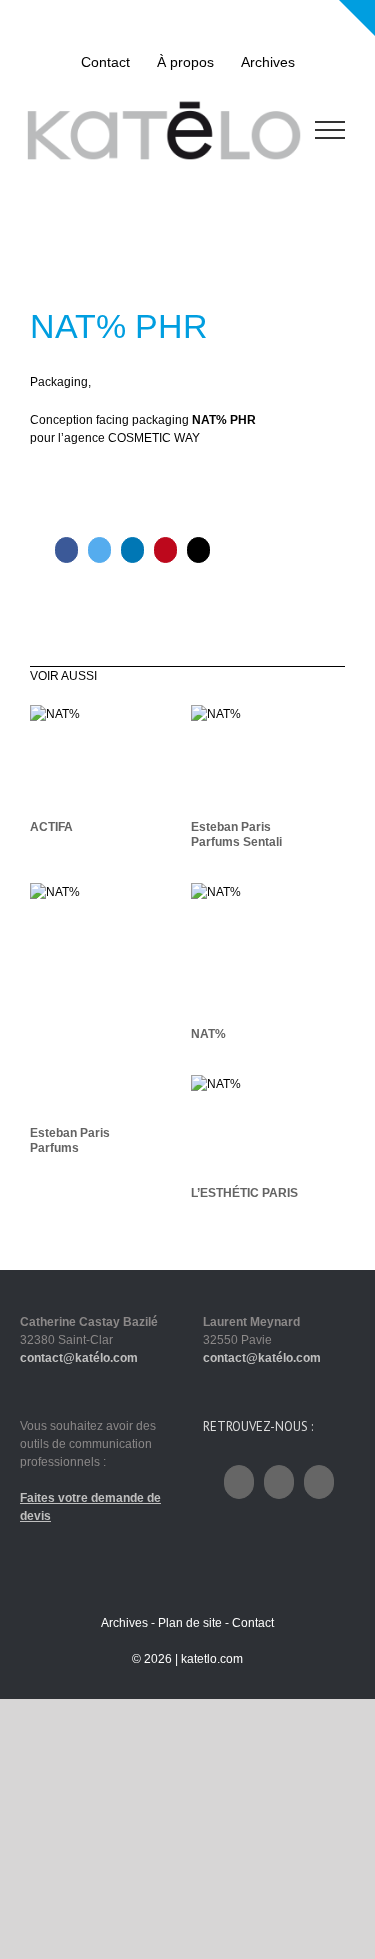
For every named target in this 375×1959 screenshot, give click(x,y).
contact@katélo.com (79, 1358)
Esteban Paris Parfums (70, 1141)
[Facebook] (66, 550)
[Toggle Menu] (330, 130)
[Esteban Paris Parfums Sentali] (268, 756)
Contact (253, 1623)
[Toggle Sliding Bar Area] (357, 18)
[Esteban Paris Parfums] (107, 998)
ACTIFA (51, 827)
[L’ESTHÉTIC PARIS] (268, 1125)
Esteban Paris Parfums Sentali (236, 835)
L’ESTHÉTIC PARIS (244, 1193)
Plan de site (190, 1623)
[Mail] (198, 550)
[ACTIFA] (107, 756)
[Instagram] (279, 1482)
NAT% (208, 1034)
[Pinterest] (165, 550)
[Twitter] (99, 550)
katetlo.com (212, 1659)
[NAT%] (268, 949)
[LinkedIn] (132, 550)
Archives (124, 1623)
